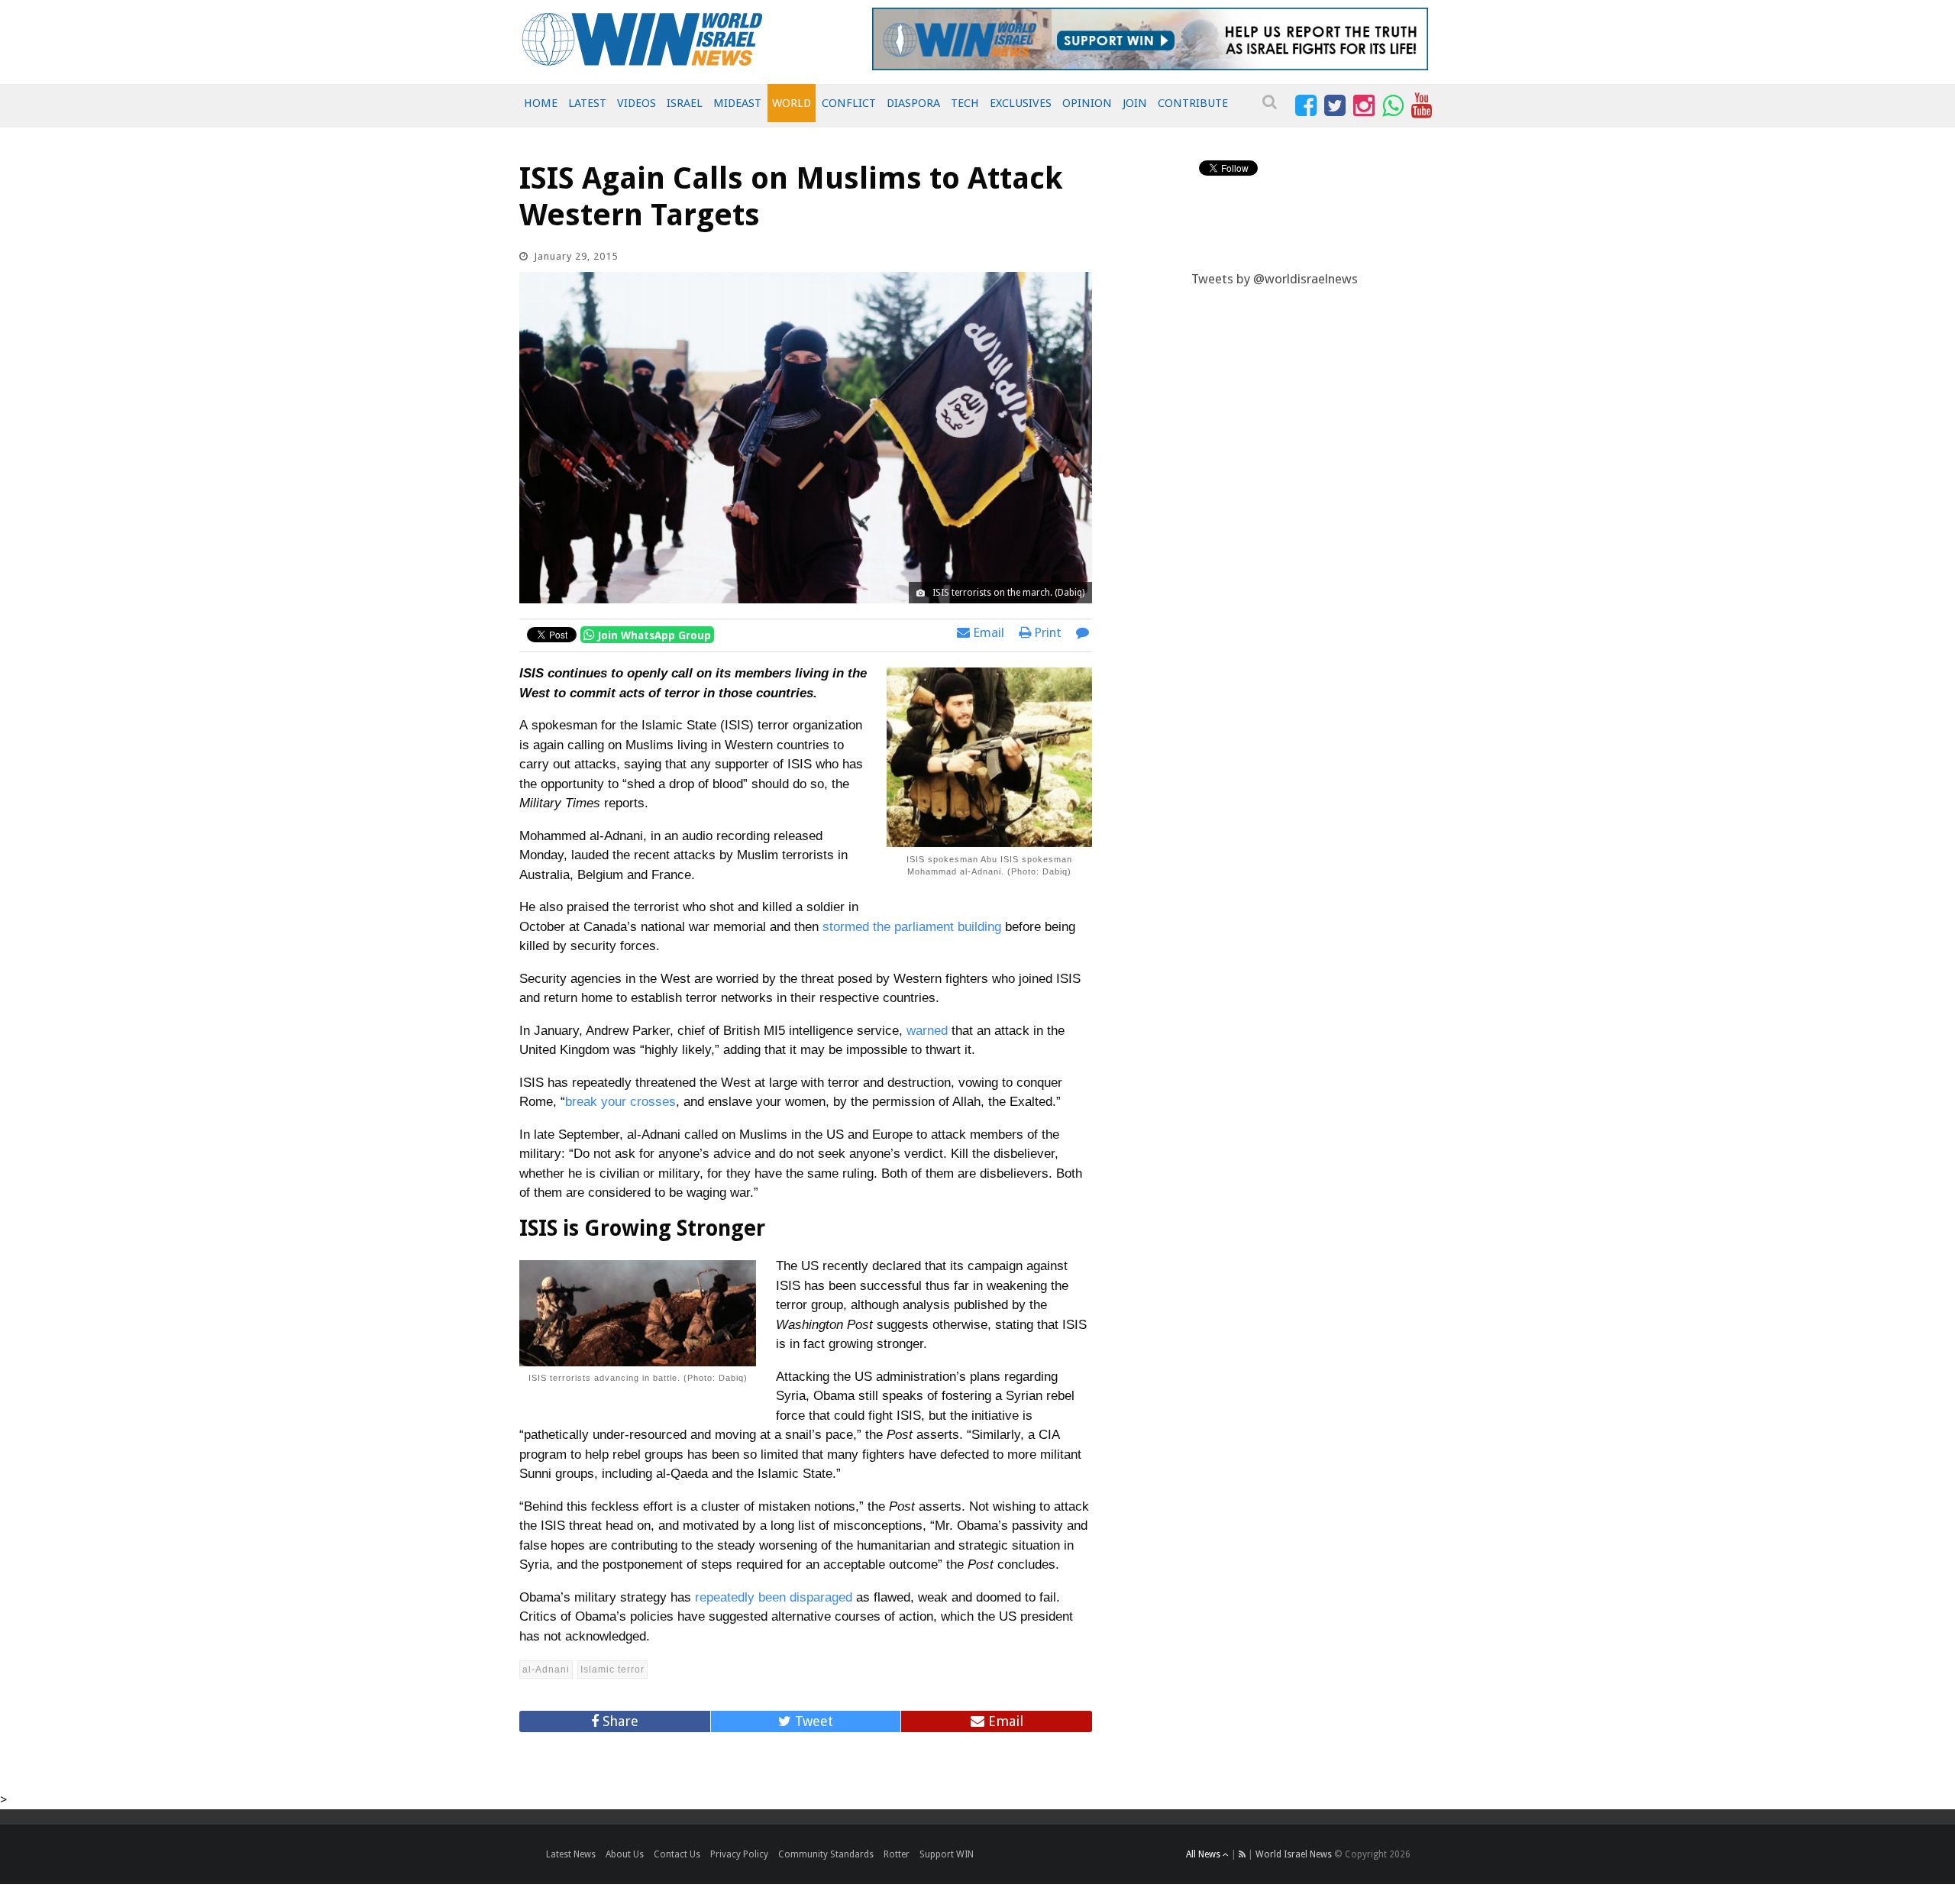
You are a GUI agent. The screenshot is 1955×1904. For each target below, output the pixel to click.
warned (927, 1031)
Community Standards (826, 1854)
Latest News (571, 1854)
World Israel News (1294, 1854)
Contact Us (677, 1854)
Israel (685, 103)
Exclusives (1021, 103)
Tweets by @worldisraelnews (1275, 279)
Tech (965, 103)
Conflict (849, 103)
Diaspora (913, 103)
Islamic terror (612, 1670)
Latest (587, 103)
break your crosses (620, 1102)
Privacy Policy (739, 1854)
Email (987, 632)
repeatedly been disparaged (774, 1597)
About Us (625, 1854)
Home (541, 103)
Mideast (737, 103)
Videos (637, 103)
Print (1046, 632)
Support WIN (947, 1854)
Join (1135, 103)
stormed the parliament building (912, 927)
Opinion (1087, 103)
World (792, 103)
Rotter (897, 1854)
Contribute (1193, 103)
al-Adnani (546, 1670)
